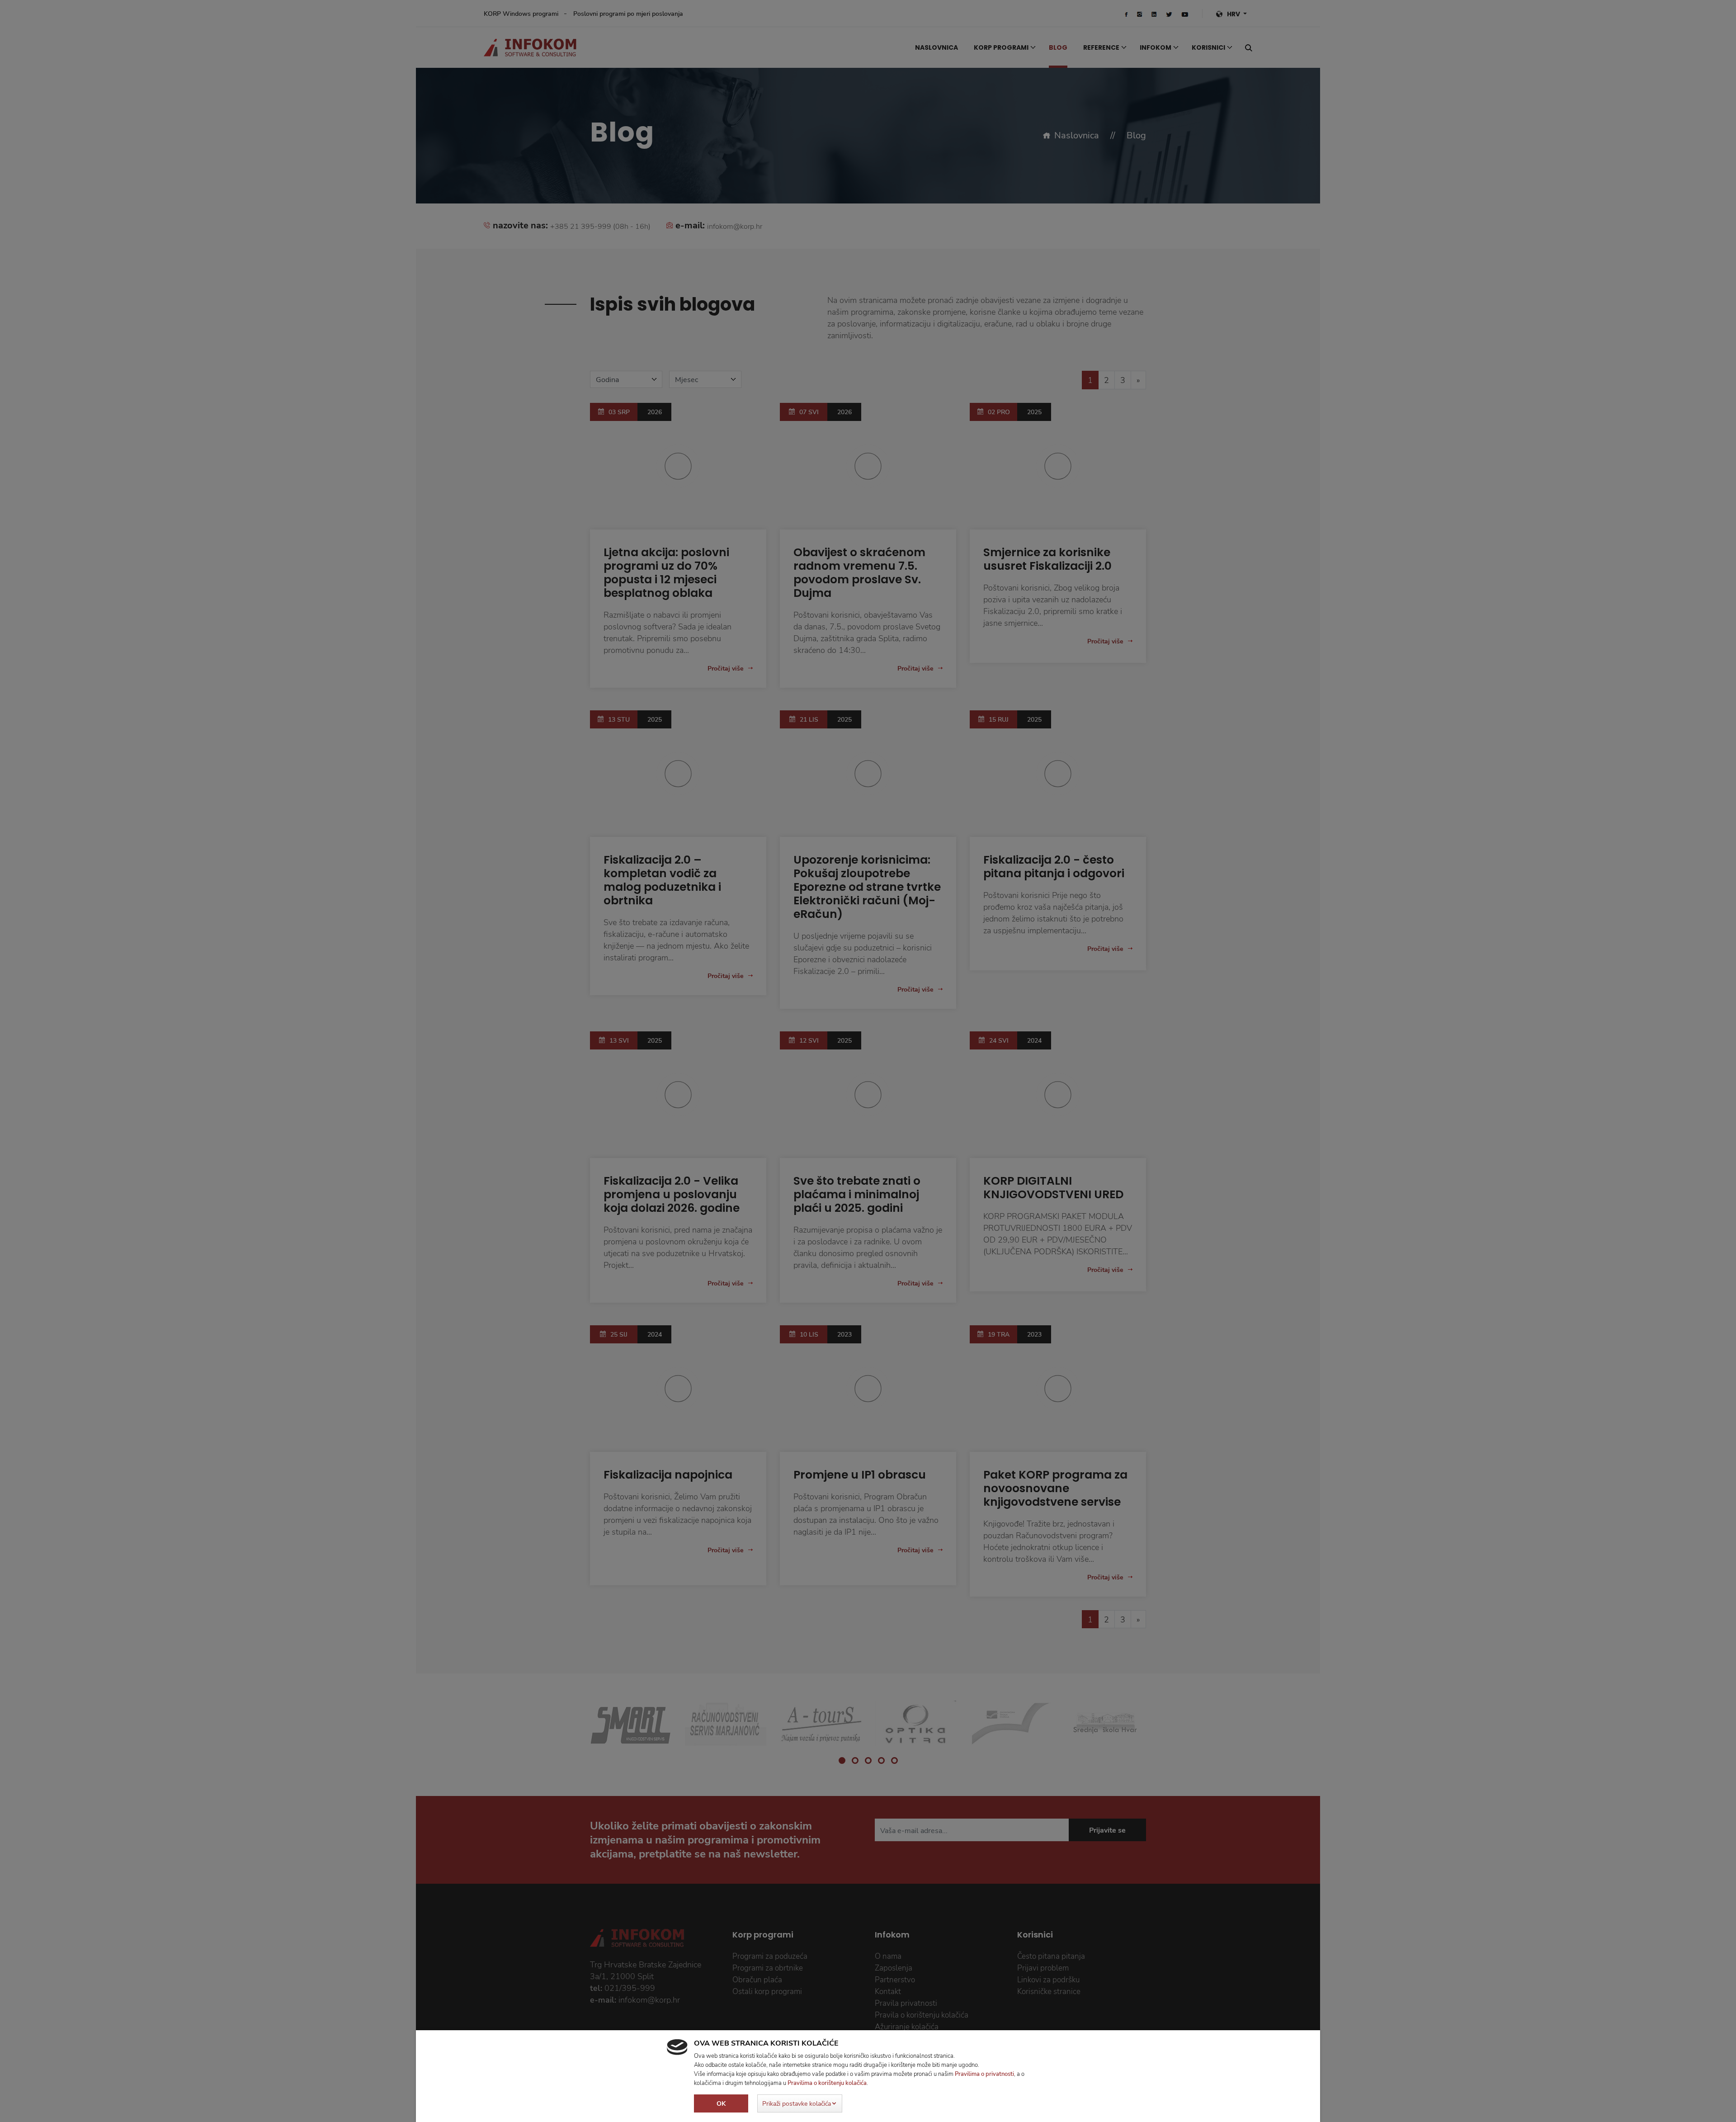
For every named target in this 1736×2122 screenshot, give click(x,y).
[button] (800, 2103)
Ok (721, 2103)
